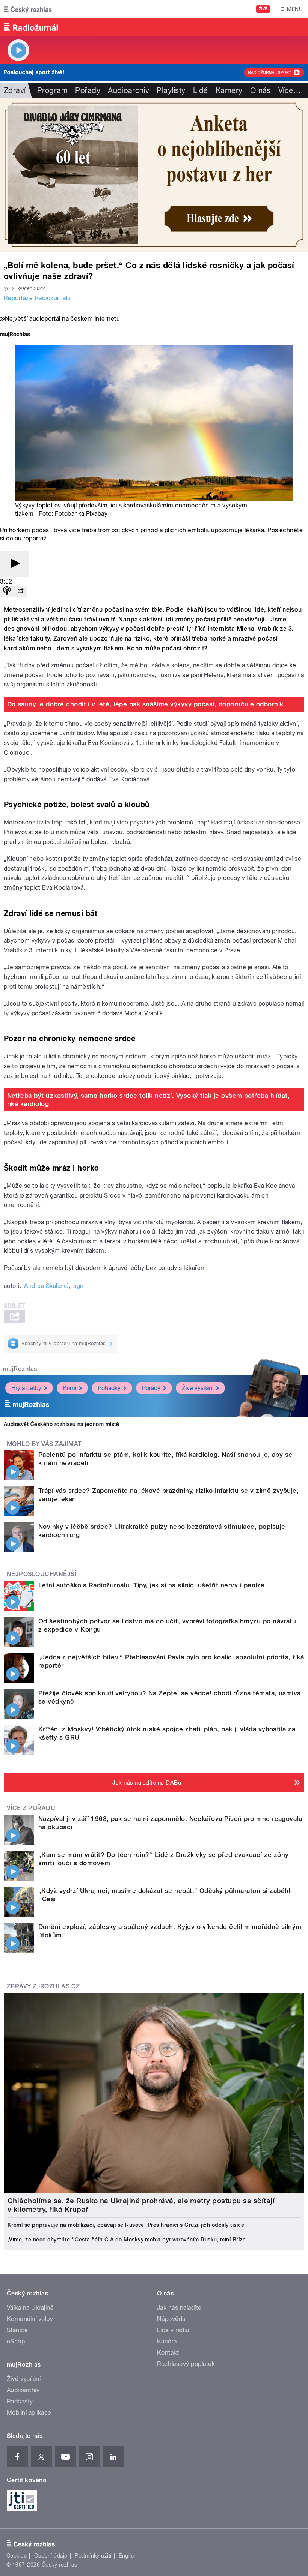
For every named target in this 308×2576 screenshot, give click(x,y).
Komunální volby (30, 2319)
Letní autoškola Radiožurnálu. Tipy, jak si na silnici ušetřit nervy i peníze (151, 1585)
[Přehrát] (14, 564)
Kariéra (167, 2341)
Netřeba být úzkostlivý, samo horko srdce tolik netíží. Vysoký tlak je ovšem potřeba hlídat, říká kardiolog (149, 1100)
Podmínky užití (93, 2556)
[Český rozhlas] (28, 9)
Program (52, 90)
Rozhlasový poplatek (186, 2364)
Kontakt (168, 2353)
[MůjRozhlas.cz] (15, 335)
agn (78, 1286)
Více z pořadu (31, 1808)
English (128, 2556)
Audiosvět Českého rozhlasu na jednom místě (61, 1424)
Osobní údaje (51, 2556)
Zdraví (15, 90)
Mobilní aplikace (29, 2413)
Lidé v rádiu (173, 2330)
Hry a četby (26, 1388)
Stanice (17, 2330)
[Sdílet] (20, 591)
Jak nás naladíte (179, 2308)
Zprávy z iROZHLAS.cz (43, 1986)
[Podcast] (7, 591)
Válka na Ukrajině (30, 2308)
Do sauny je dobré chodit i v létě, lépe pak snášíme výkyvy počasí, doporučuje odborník (145, 704)
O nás (260, 90)
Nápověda (171, 2319)
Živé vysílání (198, 1388)
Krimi (69, 1388)
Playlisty (171, 90)
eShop (16, 2341)
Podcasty (20, 2401)
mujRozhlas (20, 1369)
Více (290, 90)
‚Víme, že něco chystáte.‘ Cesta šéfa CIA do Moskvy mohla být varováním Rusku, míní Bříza (127, 2240)
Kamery (229, 90)
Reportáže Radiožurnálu (37, 298)
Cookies (17, 2556)
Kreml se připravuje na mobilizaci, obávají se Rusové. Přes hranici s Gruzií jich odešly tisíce (126, 2225)
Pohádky (109, 1388)
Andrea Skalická (46, 1286)
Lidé (201, 90)
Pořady (88, 90)
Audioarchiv (128, 90)
